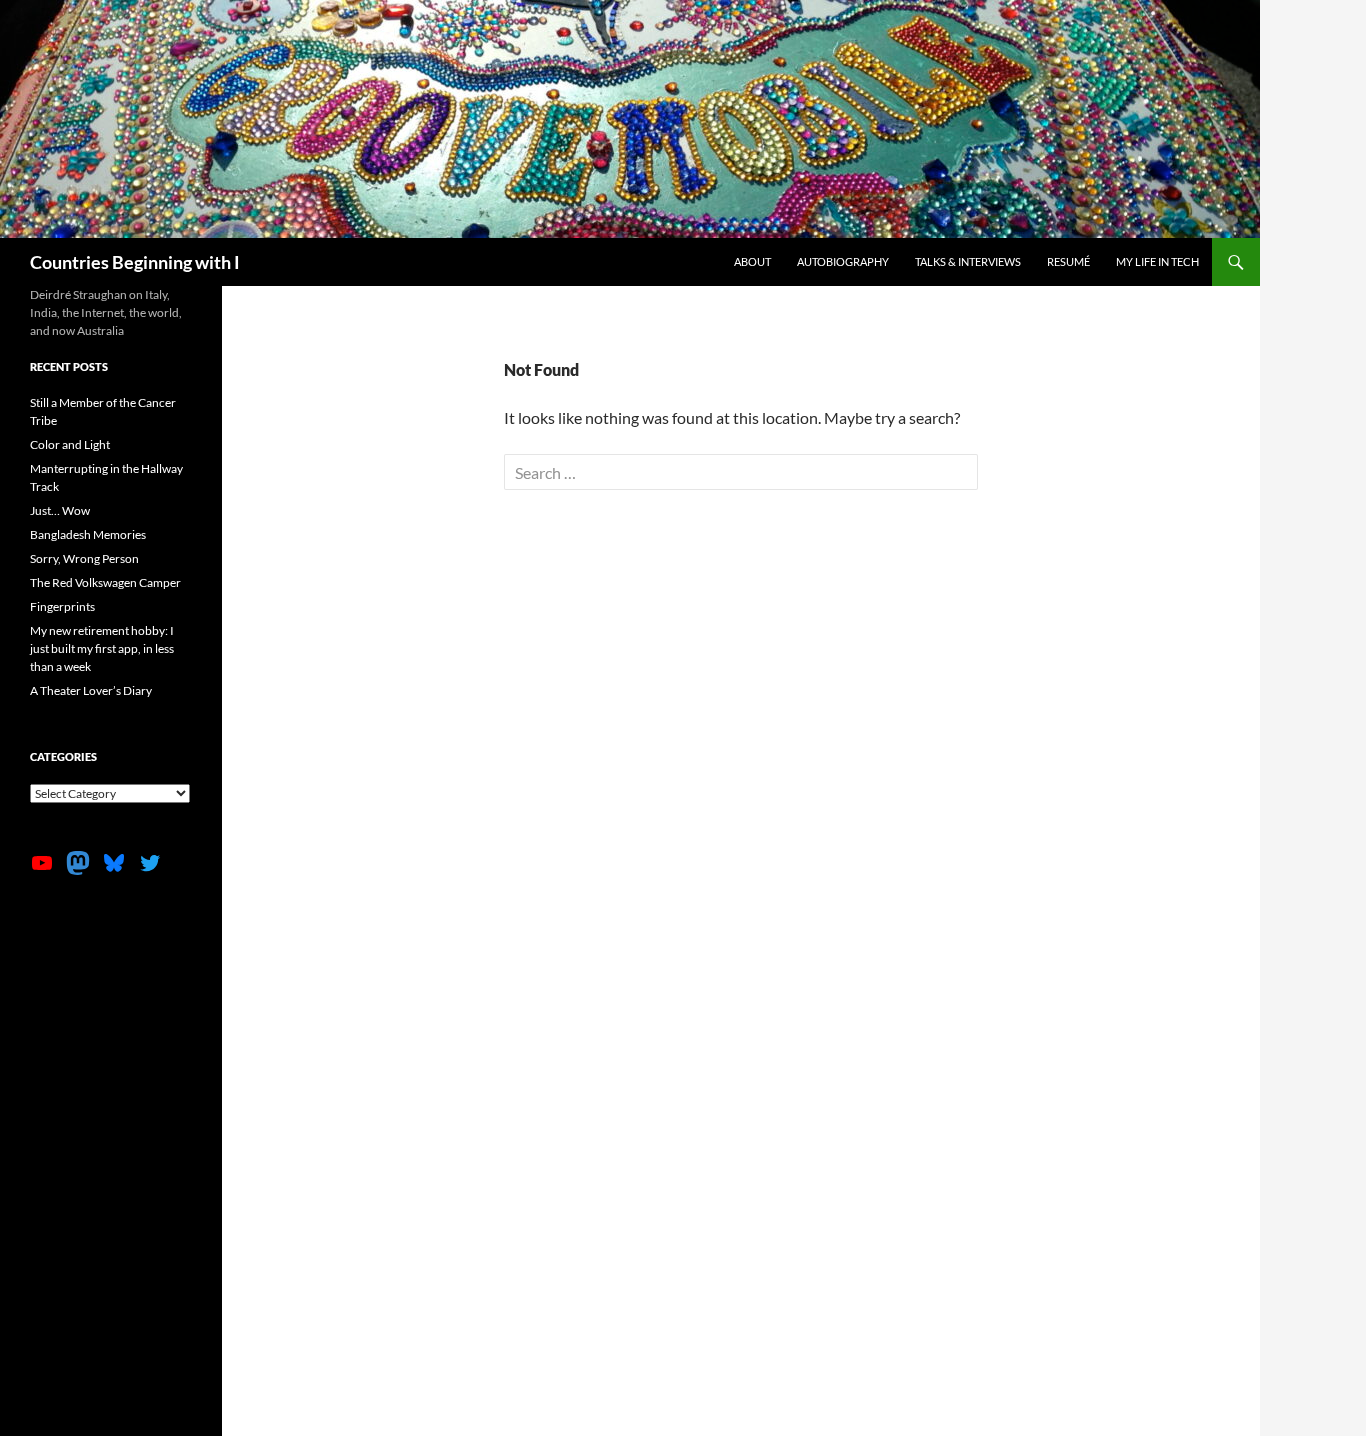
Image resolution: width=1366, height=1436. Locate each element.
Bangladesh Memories (88, 534)
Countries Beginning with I (135, 262)
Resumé (1068, 261)
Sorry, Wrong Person (84, 558)
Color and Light (70, 444)
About (752, 261)
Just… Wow (60, 510)
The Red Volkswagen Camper (105, 582)
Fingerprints (62, 606)
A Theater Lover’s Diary (91, 690)
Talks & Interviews (968, 261)
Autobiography (843, 261)
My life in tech (1157, 261)
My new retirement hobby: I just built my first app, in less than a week (102, 648)
